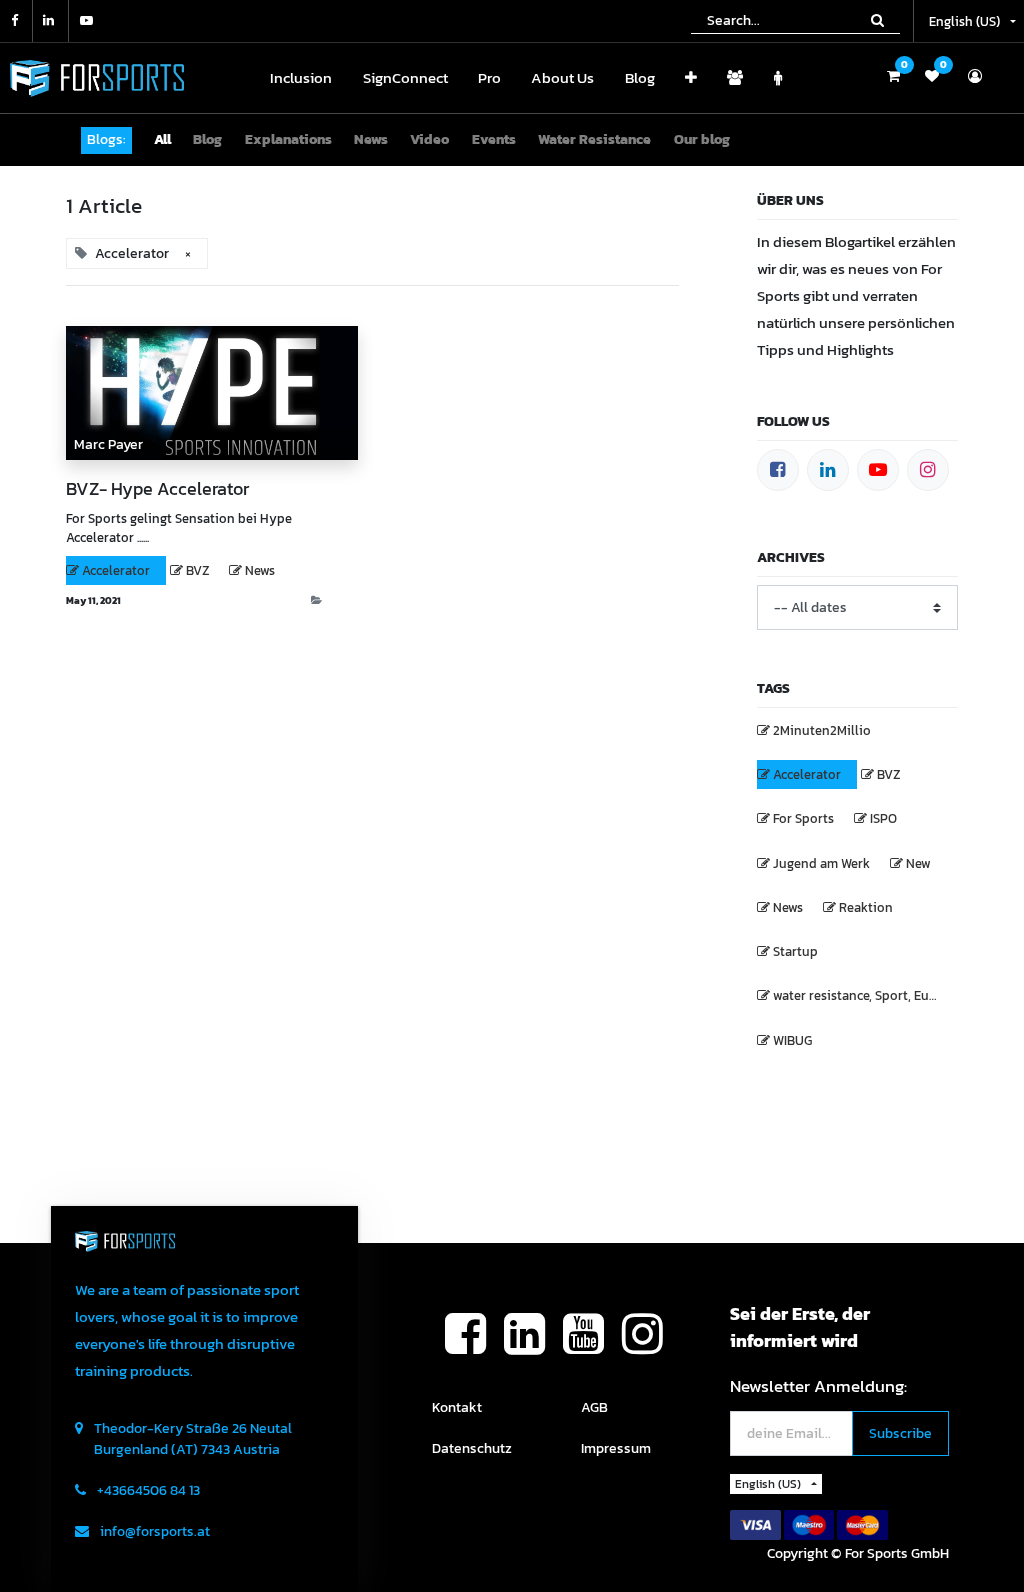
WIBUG (792, 1040)
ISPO (883, 818)
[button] (691, 78)
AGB (594, 1407)
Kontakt (457, 1407)
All (162, 139)
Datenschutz (472, 1448)
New (918, 863)
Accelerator (116, 570)
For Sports (803, 818)
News (260, 570)
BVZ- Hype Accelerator (157, 489)
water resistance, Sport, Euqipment (865, 995)
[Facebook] (778, 470)
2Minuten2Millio (822, 730)
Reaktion (866, 907)
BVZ (197, 570)
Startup (795, 951)
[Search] (877, 20)
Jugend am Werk (821, 863)
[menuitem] (301, 78)
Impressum (616, 1448)
